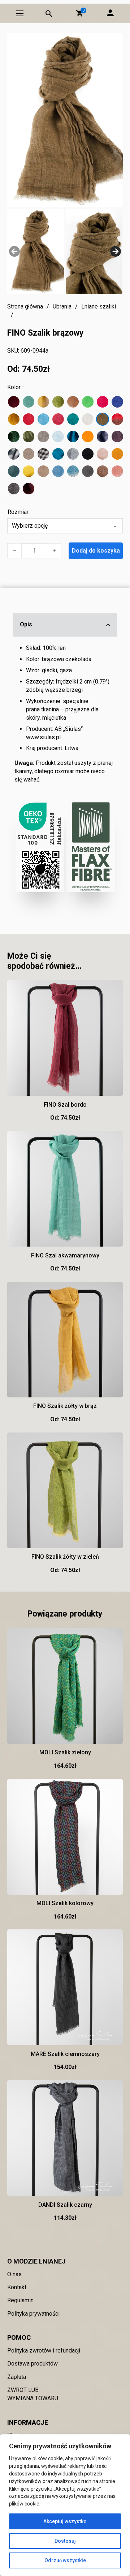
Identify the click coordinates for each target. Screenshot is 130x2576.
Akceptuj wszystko (65, 2521)
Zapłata (17, 2377)
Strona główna (25, 306)
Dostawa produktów (32, 2364)
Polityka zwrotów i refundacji (44, 2351)
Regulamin (20, 2300)
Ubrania (62, 306)
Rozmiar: (19, 512)
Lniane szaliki (99, 306)
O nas (14, 2274)
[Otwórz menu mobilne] (20, 13)
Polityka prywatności (33, 2314)
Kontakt (17, 2287)
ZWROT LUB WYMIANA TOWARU (33, 2394)
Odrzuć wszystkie (65, 2560)
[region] (65, 2505)
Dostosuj (65, 2541)
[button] (79, 13)
